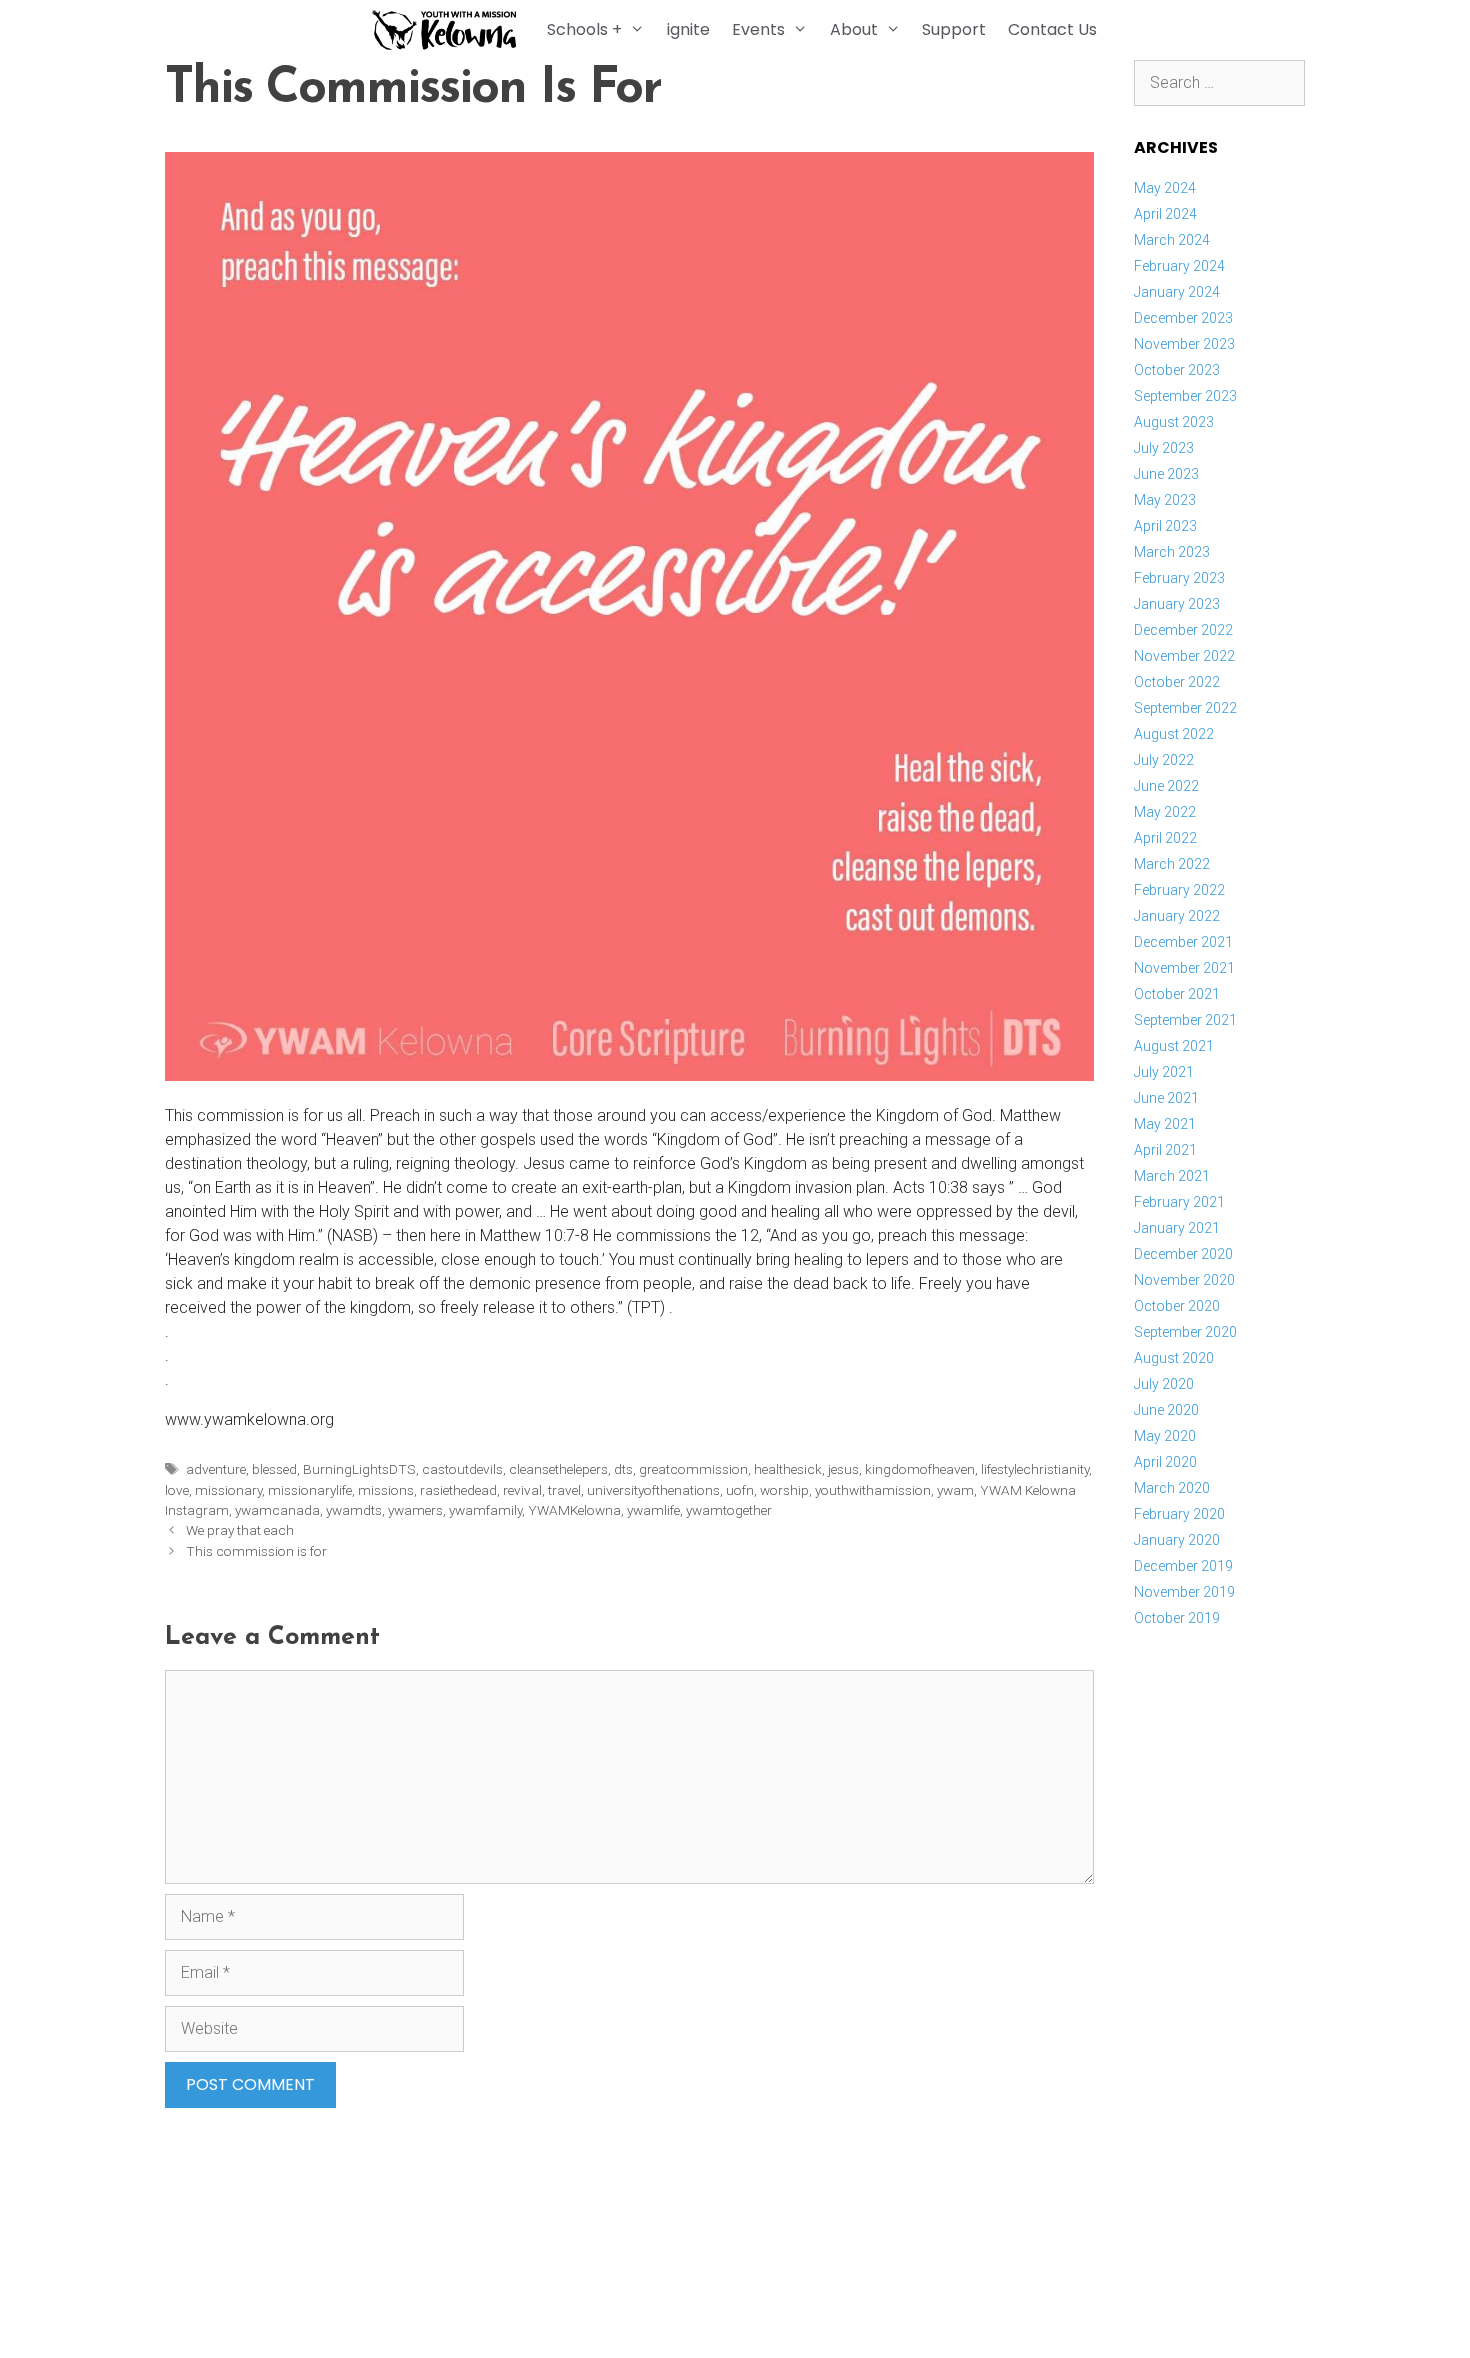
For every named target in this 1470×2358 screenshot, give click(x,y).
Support (954, 29)
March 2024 (1172, 240)
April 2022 (1165, 838)
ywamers (415, 1510)
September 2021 (1185, 1020)
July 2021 (1164, 1072)
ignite (688, 29)
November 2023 (1184, 344)
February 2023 (1179, 578)
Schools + (584, 29)
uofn (740, 1490)
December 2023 (1183, 318)
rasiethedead (458, 1490)
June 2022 (1166, 786)
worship (784, 1490)
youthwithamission (873, 1490)
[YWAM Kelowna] (449, 30)
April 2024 (1165, 214)
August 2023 (1174, 422)
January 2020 (1177, 1540)
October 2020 (1177, 1306)
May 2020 (1165, 1436)
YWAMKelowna (574, 1510)
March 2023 (1172, 552)
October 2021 (1177, 994)
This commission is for (256, 1551)
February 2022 (1179, 890)
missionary (228, 1490)
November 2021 (1184, 968)
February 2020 (1179, 1514)
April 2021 (1165, 1150)
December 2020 (1183, 1254)
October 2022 (1177, 682)
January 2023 (1177, 604)
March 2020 (1172, 1488)
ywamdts (354, 1510)
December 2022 (1183, 630)
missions (386, 1490)
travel (564, 1490)
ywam (955, 1490)
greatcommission (693, 1469)
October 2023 (1177, 370)
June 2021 (1166, 1098)
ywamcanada (277, 1510)
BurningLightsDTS (359, 1469)
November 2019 (1184, 1592)
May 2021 (1165, 1124)
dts (623, 1469)
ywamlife (653, 1510)
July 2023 (1164, 448)
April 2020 (1165, 1462)
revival (522, 1490)
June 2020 (1166, 1410)
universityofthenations (653, 1490)
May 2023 (1165, 500)
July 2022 (1164, 760)
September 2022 (1185, 708)
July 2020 (1164, 1384)
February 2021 (1179, 1202)
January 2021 (1177, 1228)
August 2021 (1174, 1046)
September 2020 (1185, 1332)
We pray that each (240, 1530)
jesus (843, 1469)
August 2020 (1174, 1358)
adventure (216, 1469)
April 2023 (1165, 526)
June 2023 (1166, 474)
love (177, 1490)
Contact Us (1052, 29)
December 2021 (1183, 942)
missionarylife (310, 1490)
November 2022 (1184, 656)
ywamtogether (729, 1510)
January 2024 (1177, 292)
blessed (274, 1469)
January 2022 (1177, 916)
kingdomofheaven (920, 1469)
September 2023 (1185, 396)
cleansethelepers (558, 1469)
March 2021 (1172, 1176)
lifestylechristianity (1035, 1469)
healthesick (788, 1469)
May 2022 (1165, 812)
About (854, 29)
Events (758, 29)
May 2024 (1165, 188)
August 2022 (1174, 734)
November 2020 (1184, 1280)
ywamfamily (485, 1510)
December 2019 (1183, 1566)
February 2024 (1179, 266)
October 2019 (1177, 1618)
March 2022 (1172, 864)
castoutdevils (462, 1469)
